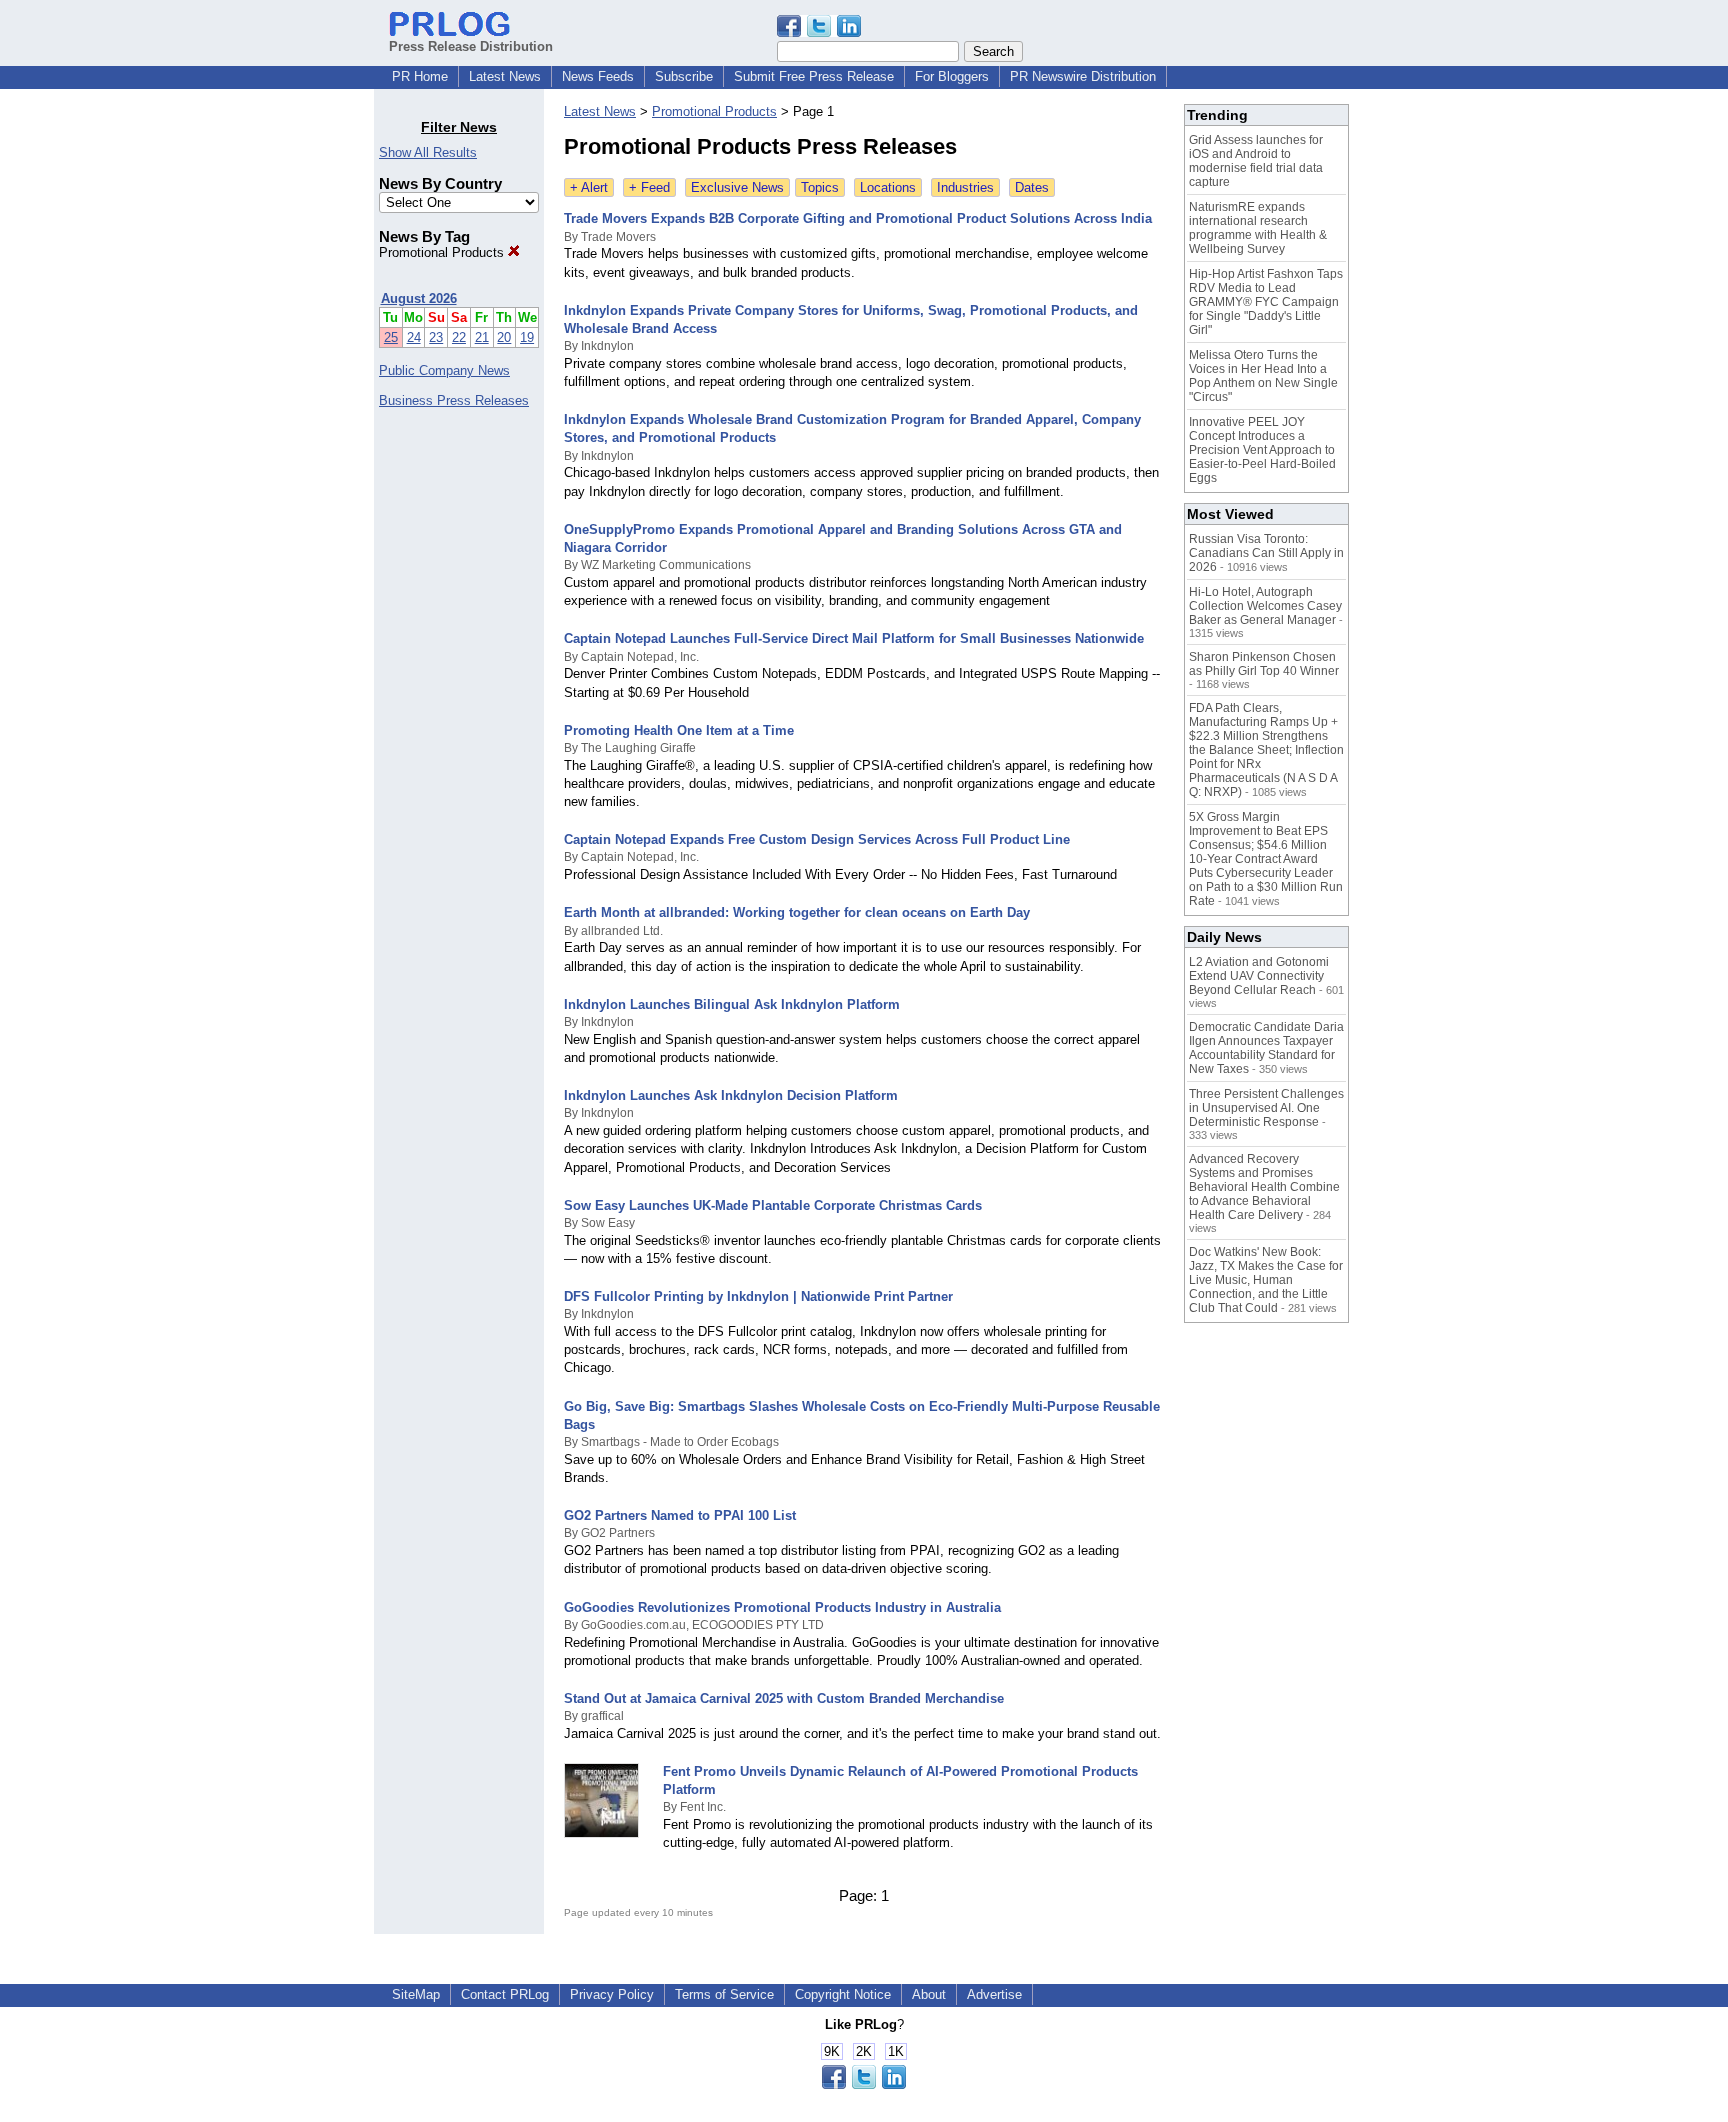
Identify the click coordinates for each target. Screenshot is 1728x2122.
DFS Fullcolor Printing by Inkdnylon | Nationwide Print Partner (758, 1296)
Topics (820, 187)
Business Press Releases (454, 400)
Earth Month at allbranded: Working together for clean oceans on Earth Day (797, 912)
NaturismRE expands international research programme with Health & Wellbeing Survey (1258, 228)
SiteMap (416, 1994)
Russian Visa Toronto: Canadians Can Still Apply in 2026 (1266, 553)
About (929, 1994)
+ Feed (649, 187)
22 (459, 337)
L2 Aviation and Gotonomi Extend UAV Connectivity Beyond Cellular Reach (1259, 976)
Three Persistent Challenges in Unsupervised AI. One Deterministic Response (1266, 1108)
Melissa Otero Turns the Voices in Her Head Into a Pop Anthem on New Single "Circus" (1263, 376)
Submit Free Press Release (814, 76)
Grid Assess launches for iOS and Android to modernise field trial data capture (1256, 161)
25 (391, 337)
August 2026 (419, 298)
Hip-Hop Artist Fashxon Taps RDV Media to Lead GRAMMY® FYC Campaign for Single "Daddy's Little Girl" (1266, 302)
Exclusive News (737, 187)
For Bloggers (952, 76)
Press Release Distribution (471, 46)
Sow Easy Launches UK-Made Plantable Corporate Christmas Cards (773, 1205)
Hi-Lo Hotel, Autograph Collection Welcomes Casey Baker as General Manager (1265, 606)
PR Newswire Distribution (1083, 76)
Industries (965, 187)
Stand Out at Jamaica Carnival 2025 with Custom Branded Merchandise (784, 1698)
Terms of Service (724, 1994)
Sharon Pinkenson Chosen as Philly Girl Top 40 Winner (1264, 664)
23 (436, 337)
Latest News (505, 76)
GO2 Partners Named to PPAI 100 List (680, 1515)
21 (482, 337)
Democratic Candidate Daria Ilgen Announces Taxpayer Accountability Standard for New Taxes (1266, 1048)
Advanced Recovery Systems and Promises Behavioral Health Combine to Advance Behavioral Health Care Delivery (1264, 1187)
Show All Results (428, 152)
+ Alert (589, 187)
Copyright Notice (843, 1994)
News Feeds (598, 76)
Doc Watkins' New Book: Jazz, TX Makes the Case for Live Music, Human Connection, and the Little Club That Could (1266, 1280)
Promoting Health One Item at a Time (679, 730)
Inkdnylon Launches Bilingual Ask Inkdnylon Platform (732, 1004)
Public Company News (444, 370)
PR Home (420, 76)
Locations (888, 187)
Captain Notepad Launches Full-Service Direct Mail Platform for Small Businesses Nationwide (854, 638)
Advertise (994, 1994)
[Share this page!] (819, 32)
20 (504, 337)
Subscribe (684, 76)
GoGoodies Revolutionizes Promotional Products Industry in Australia (782, 1607)
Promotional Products (443, 252)
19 (527, 337)
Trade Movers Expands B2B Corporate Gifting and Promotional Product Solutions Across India (858, 218)
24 (414, 337)
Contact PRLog (505, 1994)
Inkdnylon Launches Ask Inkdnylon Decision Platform (731, 1095)
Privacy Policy (612, 1994)
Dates (1032, 187)
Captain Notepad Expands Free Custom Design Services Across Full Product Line (817, 839)
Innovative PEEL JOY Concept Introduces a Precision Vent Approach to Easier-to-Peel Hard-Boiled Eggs (1262, 450)
